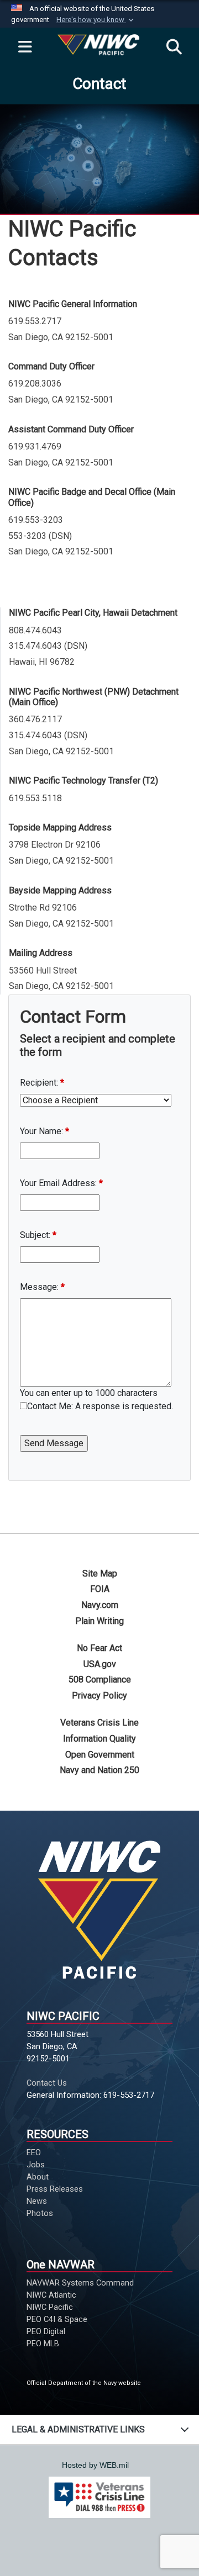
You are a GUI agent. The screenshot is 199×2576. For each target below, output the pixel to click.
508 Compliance (100, 1680)
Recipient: (42, 1083)
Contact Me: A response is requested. (100, 1406)
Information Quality (99, 1739)
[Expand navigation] (25, 47)
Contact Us (47, 2083)
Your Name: (44, 1131)
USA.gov (100, 1664)
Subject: (38, 1235)
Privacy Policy (99, 1696)
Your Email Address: (61, 1183)
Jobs (36, 2165)
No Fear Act (99, 1648)
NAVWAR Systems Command (80, 2283)
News (37, 2201)
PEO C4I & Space (57, 2319)
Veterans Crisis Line (99, 1723)
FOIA (100, 1589)
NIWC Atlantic (51, 2295)
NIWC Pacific (50, 2307)
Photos (40, 2213)
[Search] (174, 47)
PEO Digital (46, 2331)
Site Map (100, 1573)
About (38, 2177)
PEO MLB (43, 2344)
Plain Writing (99, 1621)
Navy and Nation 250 (99, 1770)
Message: (42, 1287)
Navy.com (100, 1605)
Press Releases (55, 2189)
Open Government (100, 1755)
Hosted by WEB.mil (95, 2465)
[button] (96, 20)
